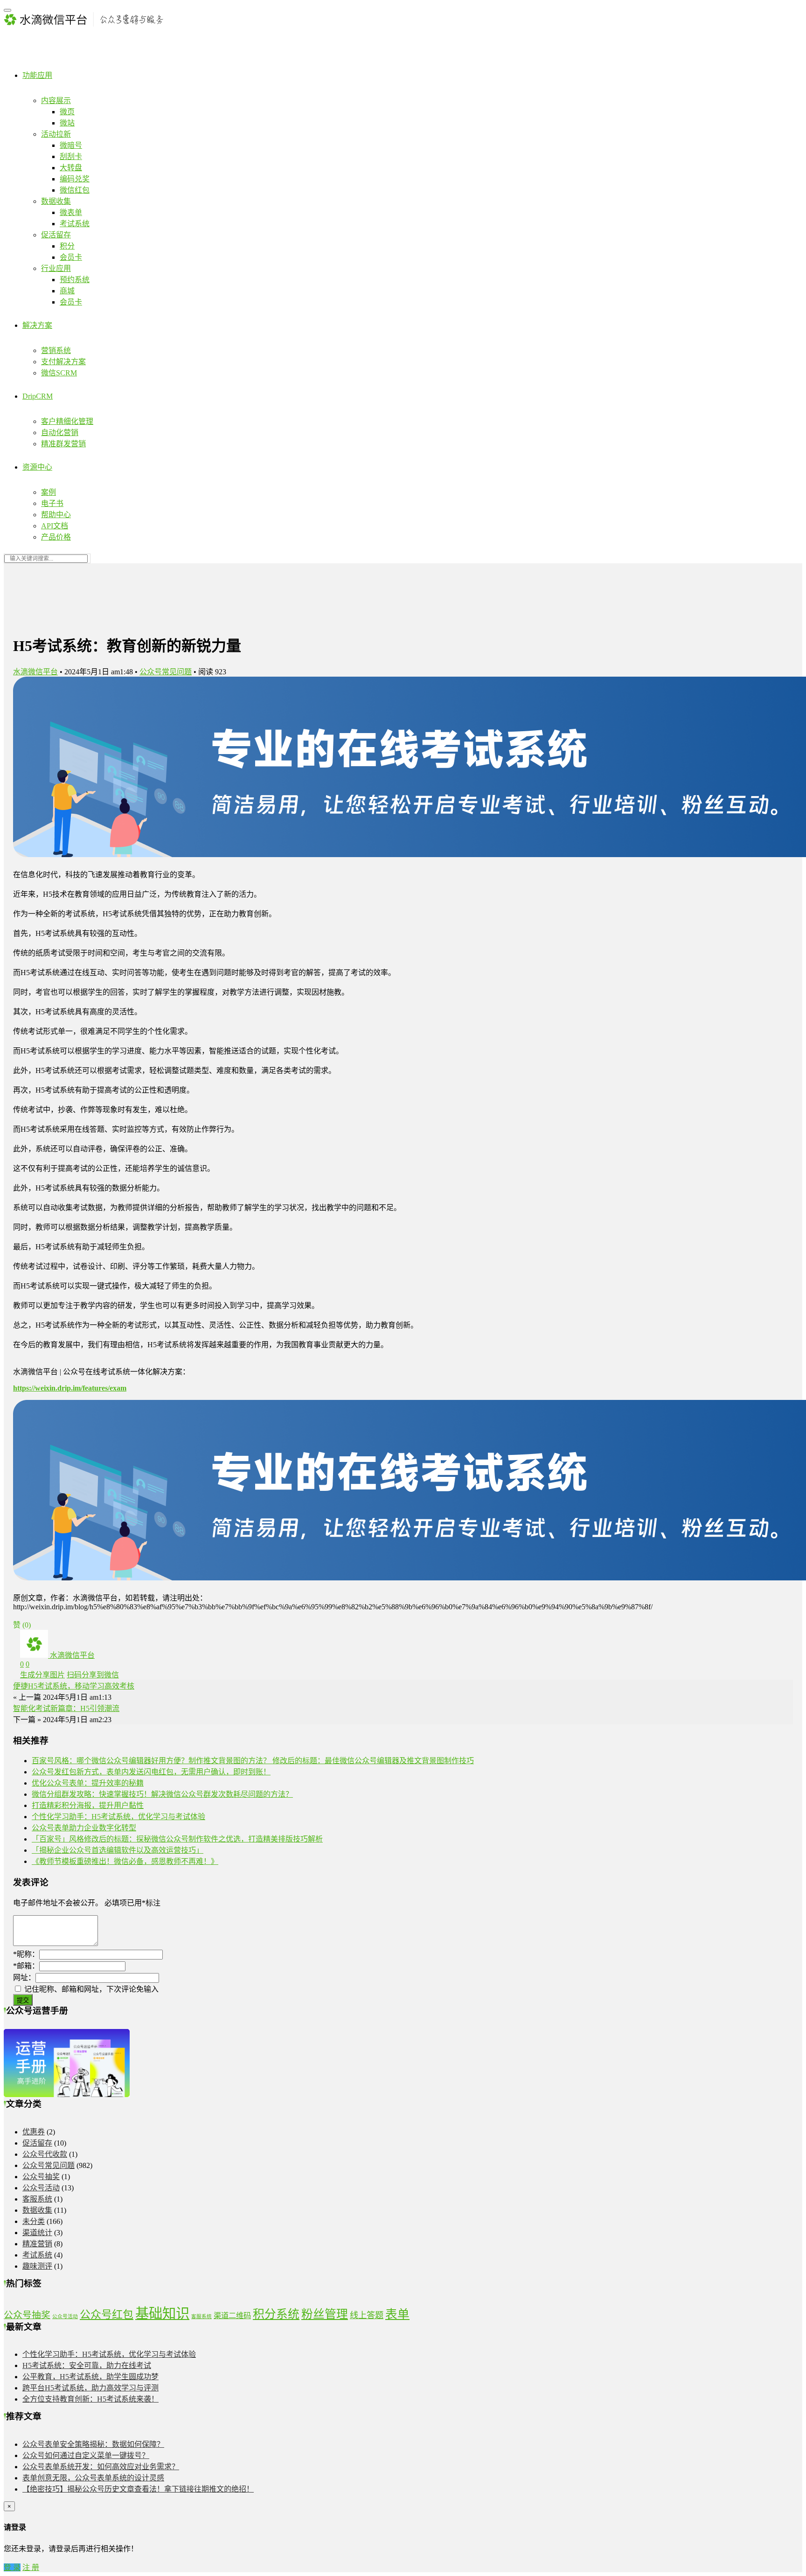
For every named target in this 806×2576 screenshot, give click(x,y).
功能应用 (37, 75)
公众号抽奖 (41, 2177)
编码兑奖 (75, 179)
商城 (67, 291)
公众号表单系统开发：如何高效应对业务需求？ (101, 2467)
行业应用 (56, 268)
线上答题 (367, 2315)
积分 (67, 246)
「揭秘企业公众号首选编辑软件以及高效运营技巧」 (118, 1850)
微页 (67, 112)
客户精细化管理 (67, 421)
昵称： (26, 1954)
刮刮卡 (71, 156)
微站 (67, 123)
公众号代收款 (45, 2154)
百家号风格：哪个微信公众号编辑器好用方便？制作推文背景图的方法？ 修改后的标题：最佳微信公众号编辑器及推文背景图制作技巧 (253, 1761)
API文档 (55, 526)
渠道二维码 (232, 2316)
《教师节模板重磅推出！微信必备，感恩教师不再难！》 (125, 1861)
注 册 (31, 2567)
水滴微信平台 (35, 672)
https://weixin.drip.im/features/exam (70, 1388)
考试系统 (75, 224)
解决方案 (37, 325)
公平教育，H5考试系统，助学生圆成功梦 (90, 2377)
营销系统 (56, 350)
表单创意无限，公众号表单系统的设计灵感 (93, 2478)
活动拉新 (56, 134)
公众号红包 (107, 2314)
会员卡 (71, 257)
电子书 (52, 503)
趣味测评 (37, 2266)
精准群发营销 (63, 444)
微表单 (71, 212)
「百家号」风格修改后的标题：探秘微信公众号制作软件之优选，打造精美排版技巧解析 (177, 1839)
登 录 (12, 2567)
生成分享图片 (42, 1675)
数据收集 (56, 201)
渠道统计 (37, 2233)
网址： (24, 1977)
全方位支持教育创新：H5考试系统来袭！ (90, 2399)
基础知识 (162, 2313)
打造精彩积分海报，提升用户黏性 (88, 1805)
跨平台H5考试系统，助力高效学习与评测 (90, 2388)
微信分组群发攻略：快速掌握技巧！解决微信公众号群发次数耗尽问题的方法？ (162, 1794)
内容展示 (56, 100)
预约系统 (75, 280)
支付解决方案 (63, 362)
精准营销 (37, 2244)
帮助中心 (56, 515)
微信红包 (75, 190)
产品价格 (56, 537)
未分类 (34, 2221)
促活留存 (56, 235)
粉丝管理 (325, 2314)
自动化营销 (60, 433)
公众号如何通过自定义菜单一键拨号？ (86, 2455)
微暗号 (71, 145)
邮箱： (26, 1966)
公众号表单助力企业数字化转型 (84, 1828)
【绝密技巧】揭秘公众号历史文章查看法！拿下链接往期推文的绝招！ (138, 2489)
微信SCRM (59, 373)
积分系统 (276, 2314)
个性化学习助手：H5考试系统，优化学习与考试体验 (118, 1817)
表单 (397, 2314)
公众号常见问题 (166, 672)
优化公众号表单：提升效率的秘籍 (88, 1783)
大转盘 (71, 168)
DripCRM (38, 396)
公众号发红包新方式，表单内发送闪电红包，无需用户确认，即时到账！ (151, 1772)
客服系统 (37, 2199)
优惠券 (34, 2132)
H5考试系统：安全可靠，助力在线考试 (87, 2365)
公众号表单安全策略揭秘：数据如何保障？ (93, 2444)
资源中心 (37, 467)
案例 (49, 492)
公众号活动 (41, 2188)
